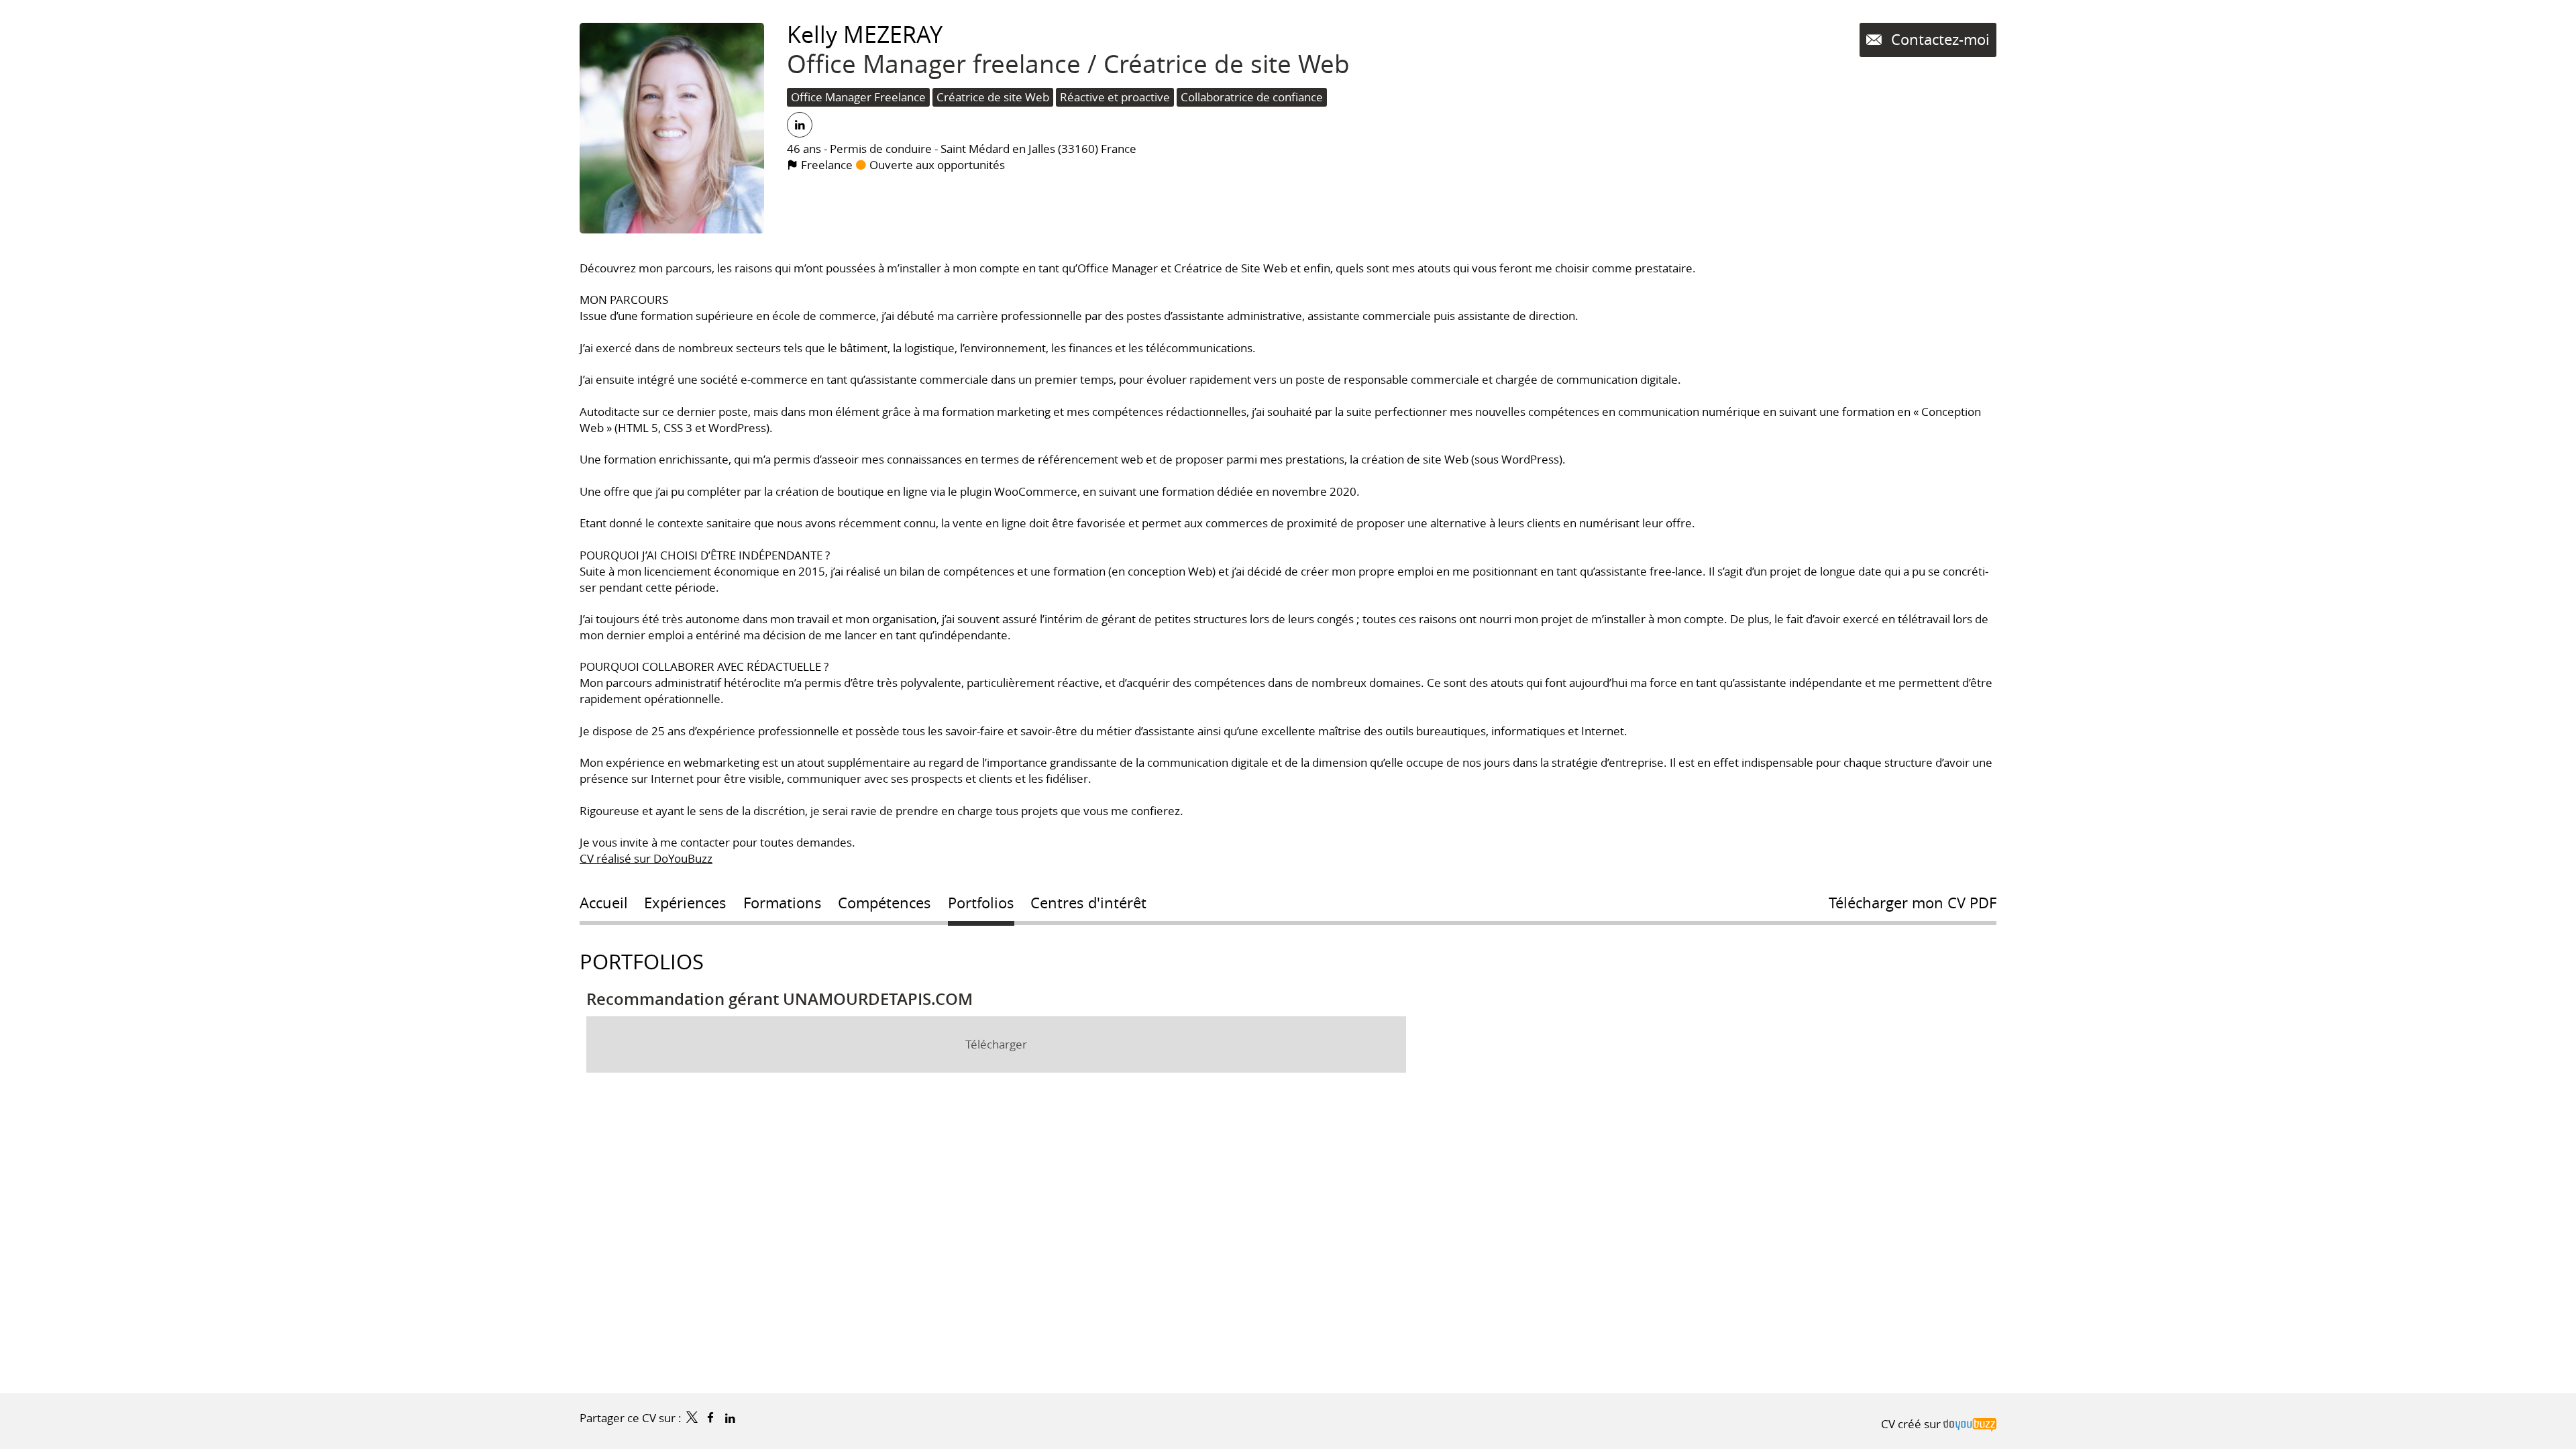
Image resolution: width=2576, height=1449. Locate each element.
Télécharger (996, 1044)
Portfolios (642, 962)
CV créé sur (1912, 1424)
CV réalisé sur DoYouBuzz (646, 858)
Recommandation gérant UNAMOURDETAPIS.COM (780, 999)
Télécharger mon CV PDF (1913, 903)
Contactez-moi (1938, 39)
